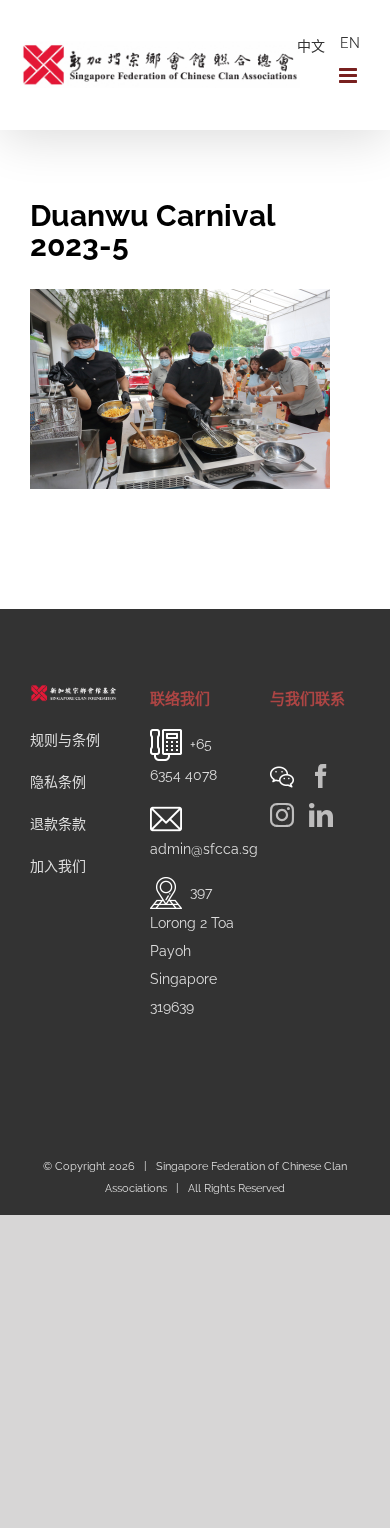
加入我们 (58, 866)
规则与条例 (65, 740)
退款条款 (58, 824)
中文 (311, 46)
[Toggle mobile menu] (349, 75)
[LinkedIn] (321, 815)
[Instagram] (282, 815)
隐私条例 (58, 782)
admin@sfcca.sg (204, 849)
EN (350, 43)
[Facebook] (321, 776)
